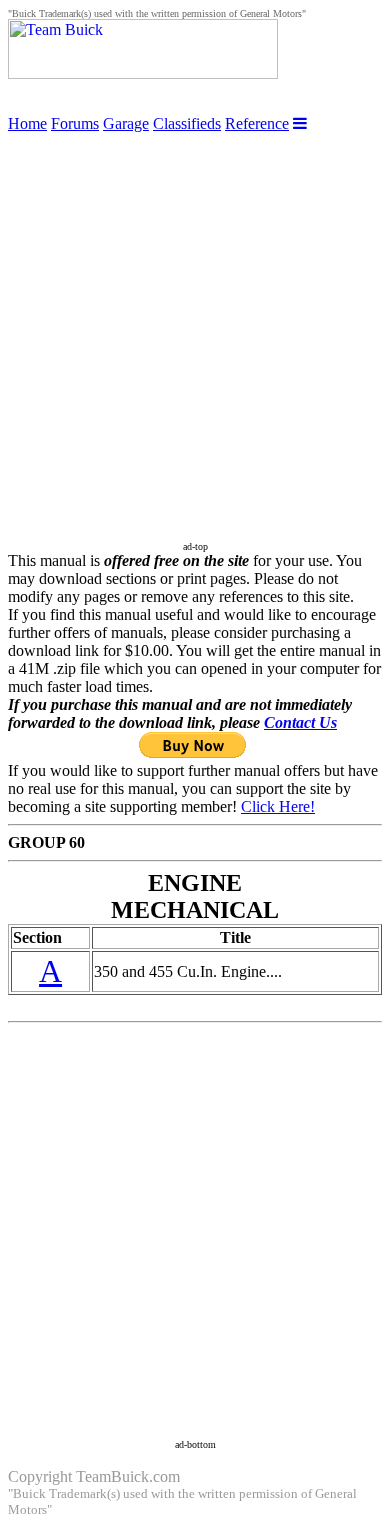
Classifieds (187, 123)
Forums (75, 123)
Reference (257, 123)
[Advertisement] (195, 328)
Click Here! (278, 806)
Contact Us (300, 722)
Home (27, 123)
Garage (126, 123)
